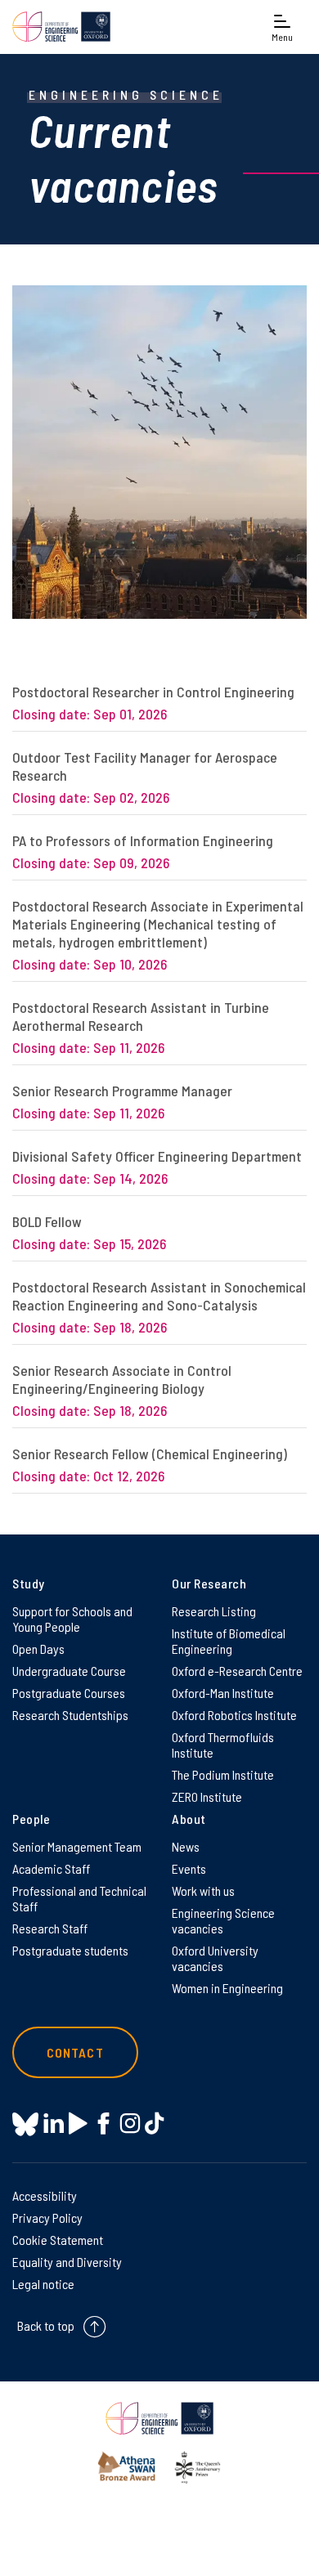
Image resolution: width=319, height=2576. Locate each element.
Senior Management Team (77, 1846)
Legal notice (43, 2284)
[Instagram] (130, 2124)
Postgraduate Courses (69, 1693)
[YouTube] (78, 2124)
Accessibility (45, 2195)
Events (189, 1868)
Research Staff (50, 1928)
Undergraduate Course (69, 1671)
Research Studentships (70, 1715)
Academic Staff (51, 1868)
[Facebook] (103, 2124)
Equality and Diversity (67, 2262)
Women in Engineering (227, 1988)
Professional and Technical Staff (79, 1898)
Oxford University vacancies (215, 1958)
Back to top (46, 2325)
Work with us (203, 1891)
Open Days (38, 1649)
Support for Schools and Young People (72, 1619)
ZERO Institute (207, 1796)
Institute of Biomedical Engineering (229, 1641)
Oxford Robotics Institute (234, 1715)
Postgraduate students (70, 1950)
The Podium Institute (223, 1774)
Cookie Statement (58, 2240)
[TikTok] (154, 2124)
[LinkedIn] (54, 2124)
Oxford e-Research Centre (237, 1671)
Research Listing (214, 1611)
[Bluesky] (25, 2125)
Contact (75, 2052)
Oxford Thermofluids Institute (223, 1745)
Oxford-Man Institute (223, 1693)
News (186, 1846)
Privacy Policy (47, 2218)
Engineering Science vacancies (223, 1920)
